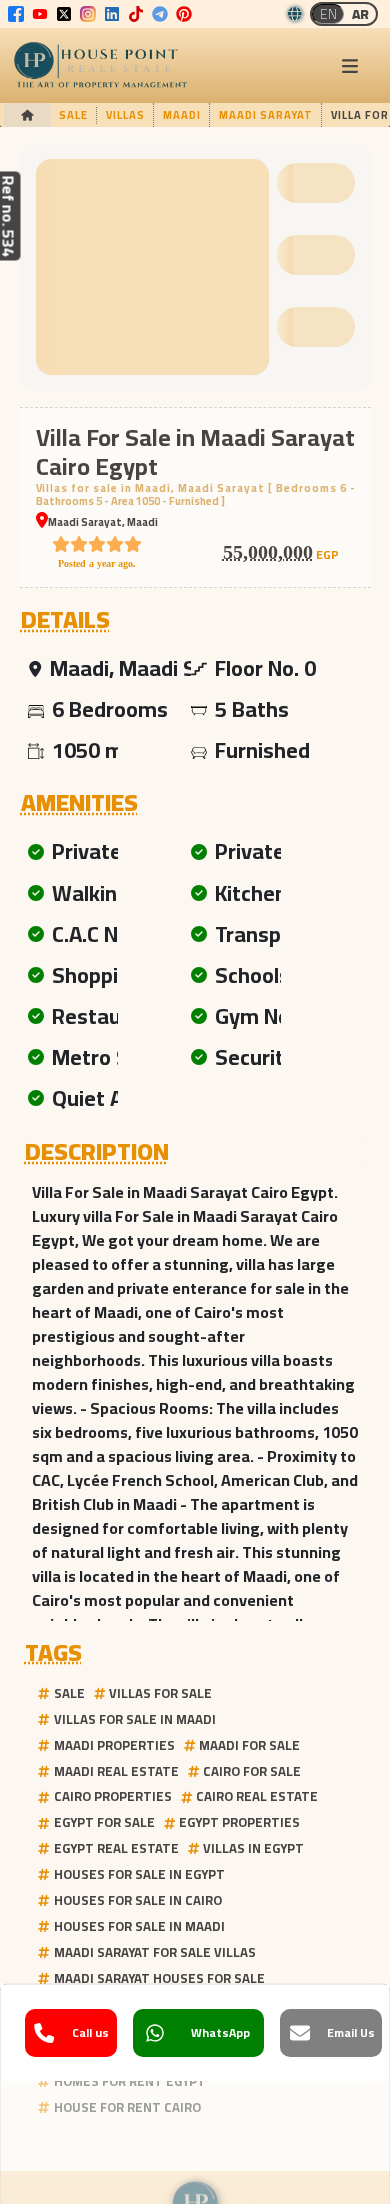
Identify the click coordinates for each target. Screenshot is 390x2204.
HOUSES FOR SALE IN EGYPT (139, 1874)
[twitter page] (64, 14)
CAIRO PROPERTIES (113, 1796)
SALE (69, 1693)
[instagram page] (88, 14)
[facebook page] (16, 14)
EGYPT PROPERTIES (239, 1822)
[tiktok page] (136, 14)
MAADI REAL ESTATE (116, 1771)
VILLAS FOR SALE (160, 1693)
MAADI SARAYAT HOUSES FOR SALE (159, 1978)
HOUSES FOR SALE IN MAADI (139, 1926)
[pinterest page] (184, 14)
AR (360, 14)
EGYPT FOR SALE (104, 1822)
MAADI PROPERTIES (114, 1745)
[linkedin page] (112, 14)
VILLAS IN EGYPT (253, 1848)
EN (328, 14)
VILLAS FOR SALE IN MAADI (135, 1719)
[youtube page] (40, 14)
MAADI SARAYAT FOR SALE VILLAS (155, 1952)
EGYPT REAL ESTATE (116, 1848)
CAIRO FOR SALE (252, 1771)
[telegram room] (160, 14)
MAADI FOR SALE (249, 1745)
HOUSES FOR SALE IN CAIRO (138, 1900)
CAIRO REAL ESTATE (257, 1796)
